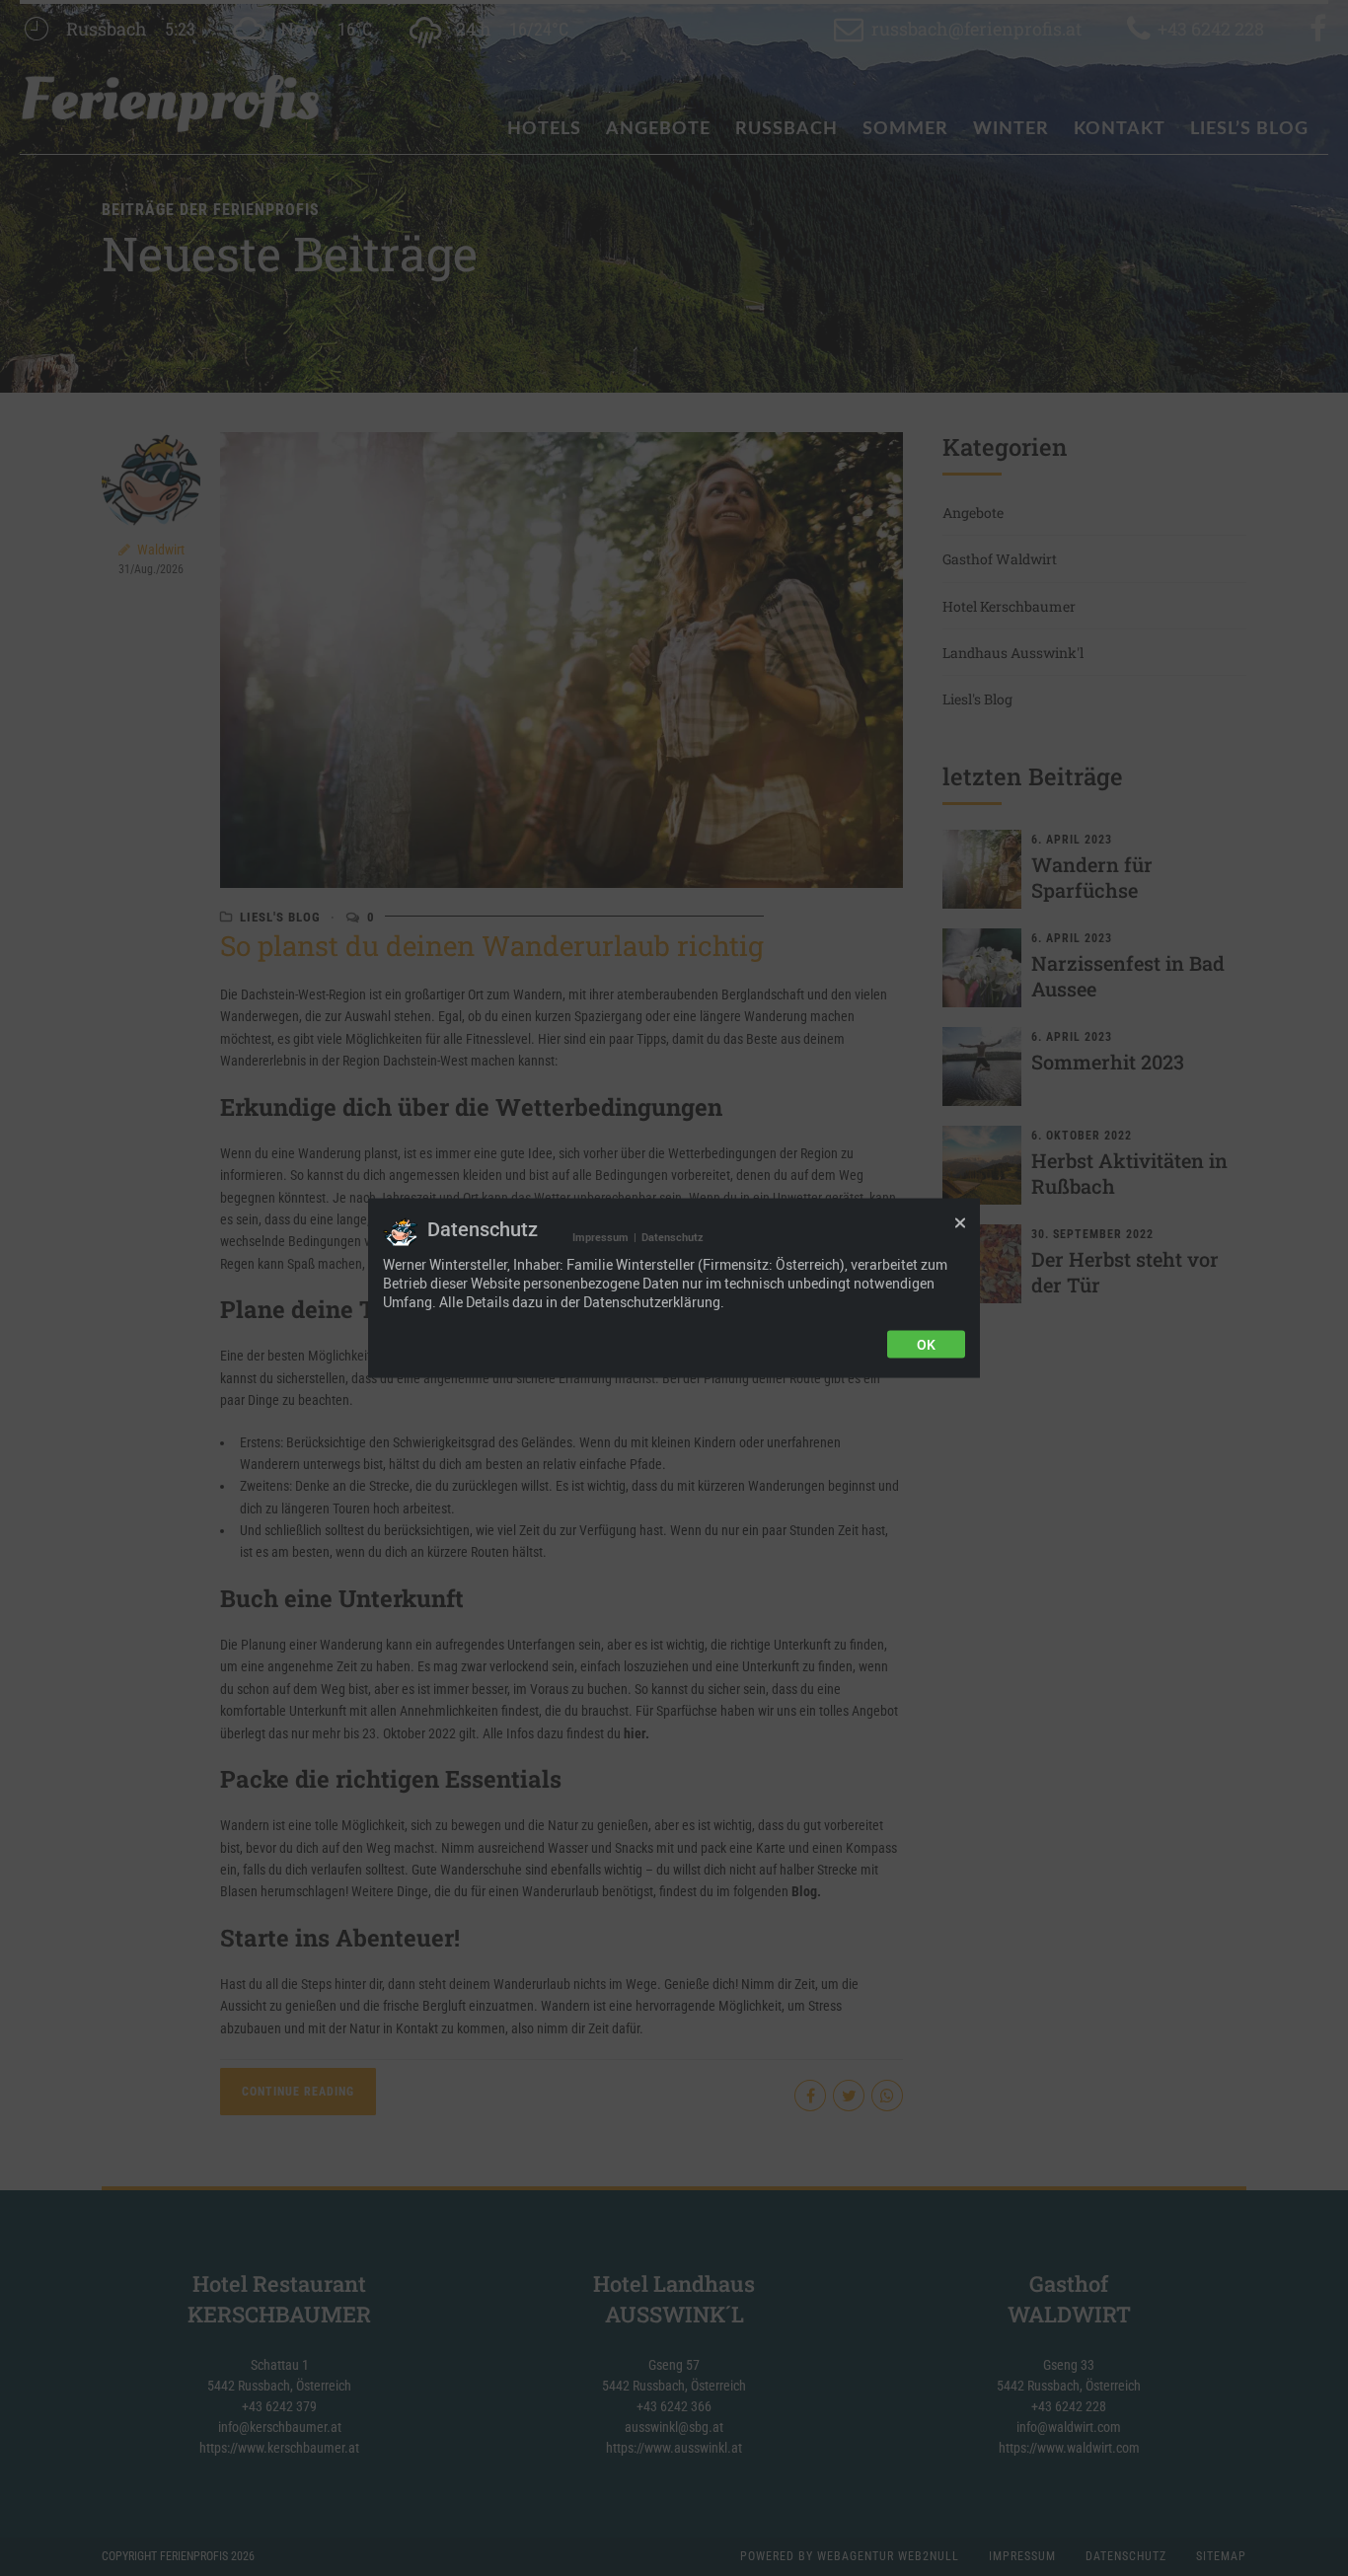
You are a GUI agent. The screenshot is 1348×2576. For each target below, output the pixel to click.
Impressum (600, 1236)
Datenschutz (673, 1236)
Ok (926, 1345)
